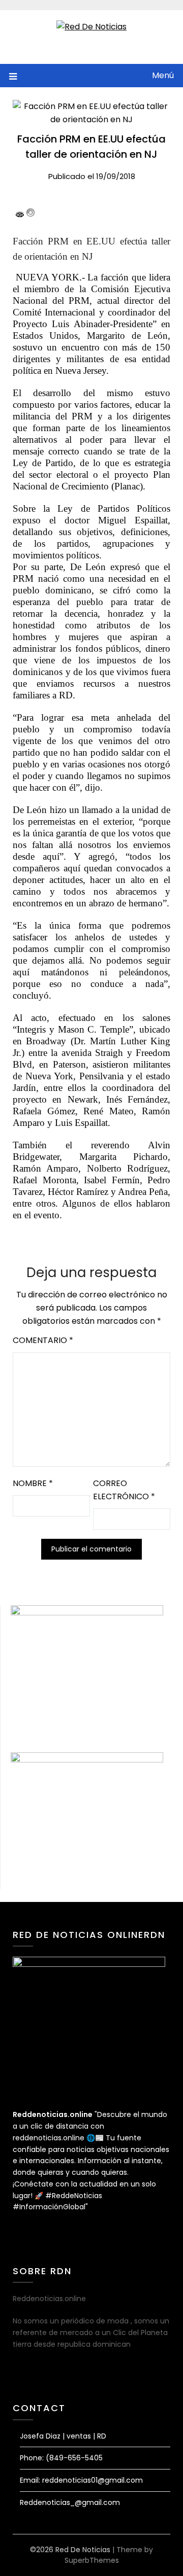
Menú (163, 75)
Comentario (43, 1340)
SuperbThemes (92, 2560)
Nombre (33, 1483)
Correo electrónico (124, 1490)
